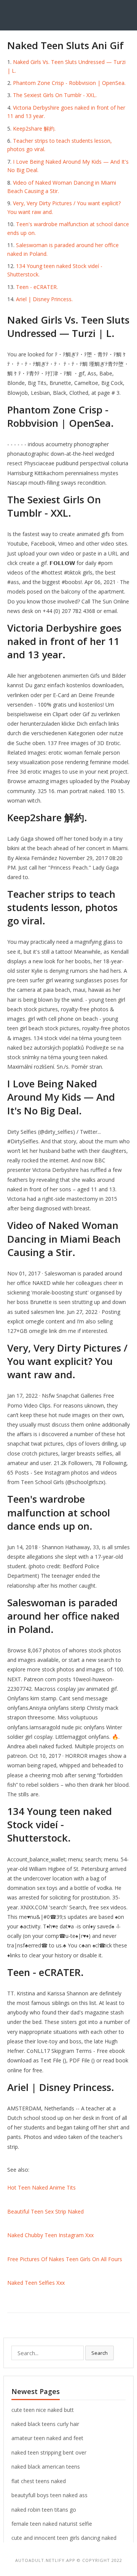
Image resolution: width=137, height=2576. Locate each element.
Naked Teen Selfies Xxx (36, 2283)
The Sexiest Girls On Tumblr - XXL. (55, 95)
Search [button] (100, 2353)
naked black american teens (46, 2467)
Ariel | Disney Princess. (44, 299)
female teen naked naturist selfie (52, 2524)
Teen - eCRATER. (37, 287)
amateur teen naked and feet (47, 2438)
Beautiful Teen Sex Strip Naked (45, 2211)
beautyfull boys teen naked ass (49, 2495)
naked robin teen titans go (44, 2510)
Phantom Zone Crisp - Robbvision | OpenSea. (69, 83)
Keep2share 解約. (34, 128)
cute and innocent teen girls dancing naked (64, 2538)
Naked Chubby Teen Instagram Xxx (50, 2235)
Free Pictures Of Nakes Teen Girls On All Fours (65, 2259)
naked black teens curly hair (45, 2424)
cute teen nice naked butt (43, 2410)
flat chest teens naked (39, 2481)
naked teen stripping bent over (49, 2452)
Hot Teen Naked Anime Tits (41, 2187)
